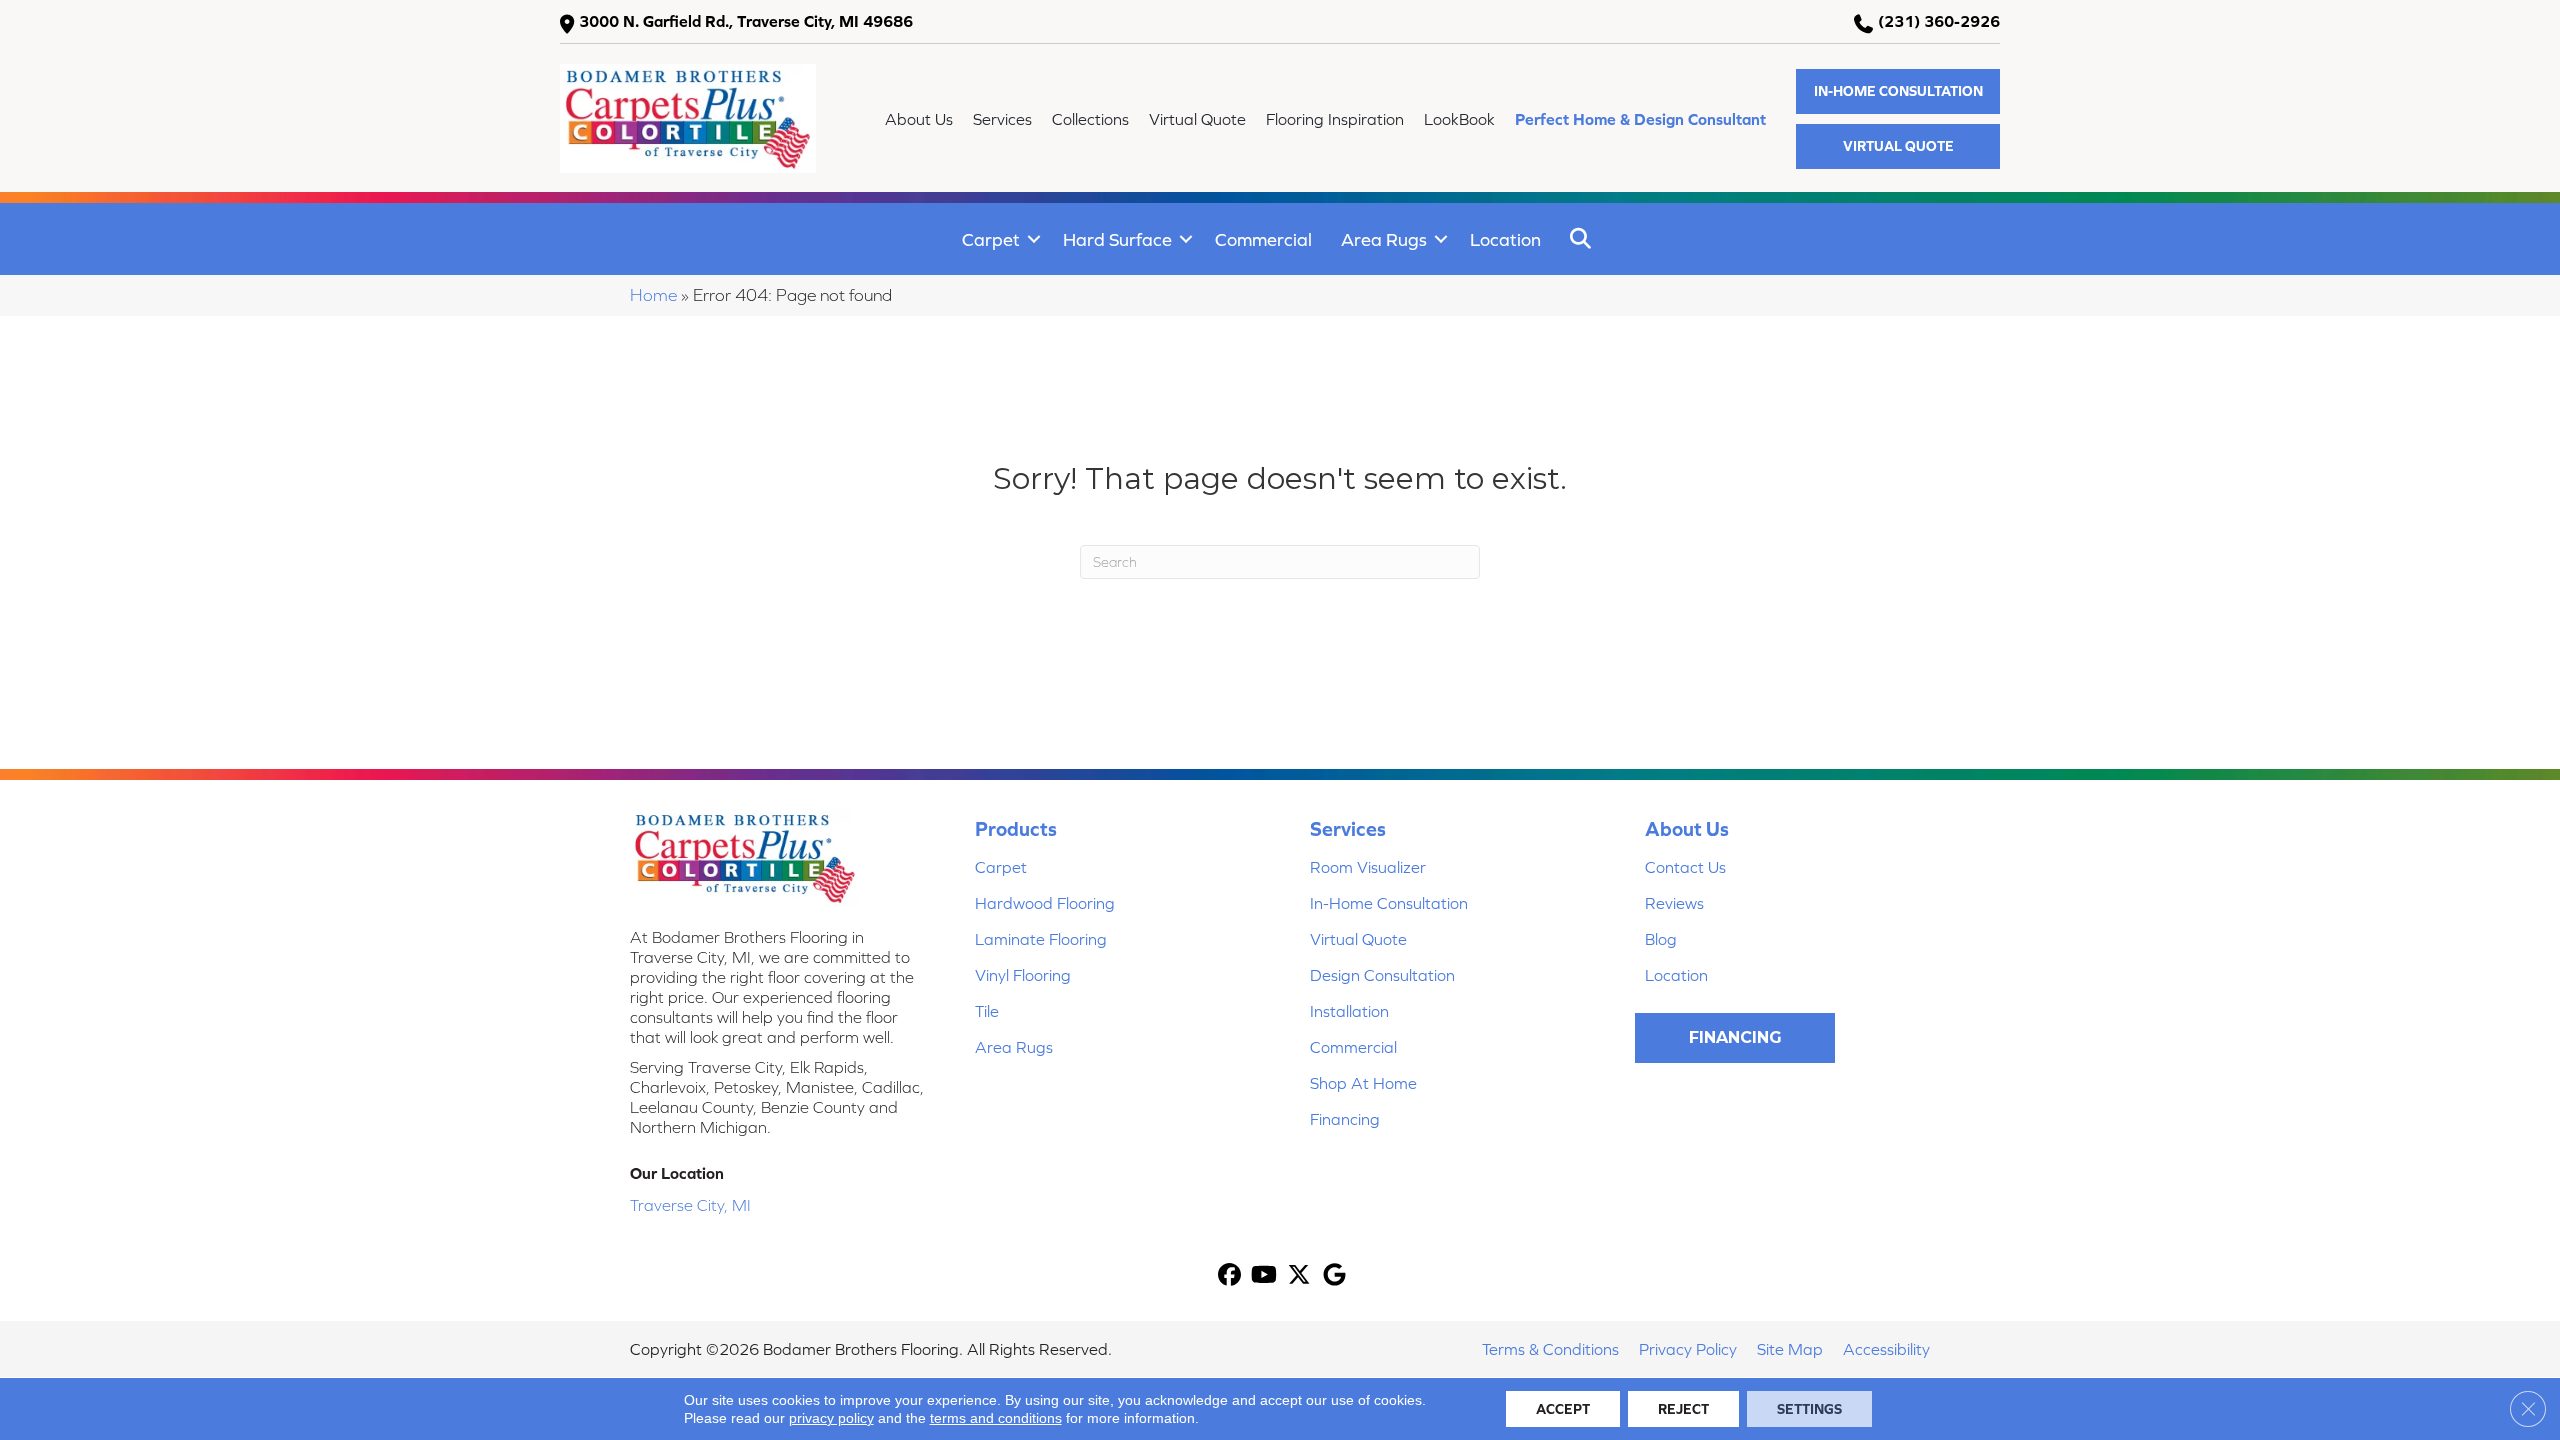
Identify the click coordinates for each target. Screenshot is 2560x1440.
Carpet (991, 239)
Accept (1563, 1409)
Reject (1683, 1409)
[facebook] (1229, 1276)
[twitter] (1299, 1276)
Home (653, 295)
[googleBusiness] (1334, 1276)
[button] (1898, 91)
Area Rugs (1384, 239)
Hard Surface (1117, 239)
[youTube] (1264, 1276)
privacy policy (831, 1418)
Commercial (1263, 239)
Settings (1809, 1409)
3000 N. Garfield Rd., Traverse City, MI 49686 (746, 21)
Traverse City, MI (690, 1205)
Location (1505, 239)
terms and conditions (996, 1418)
